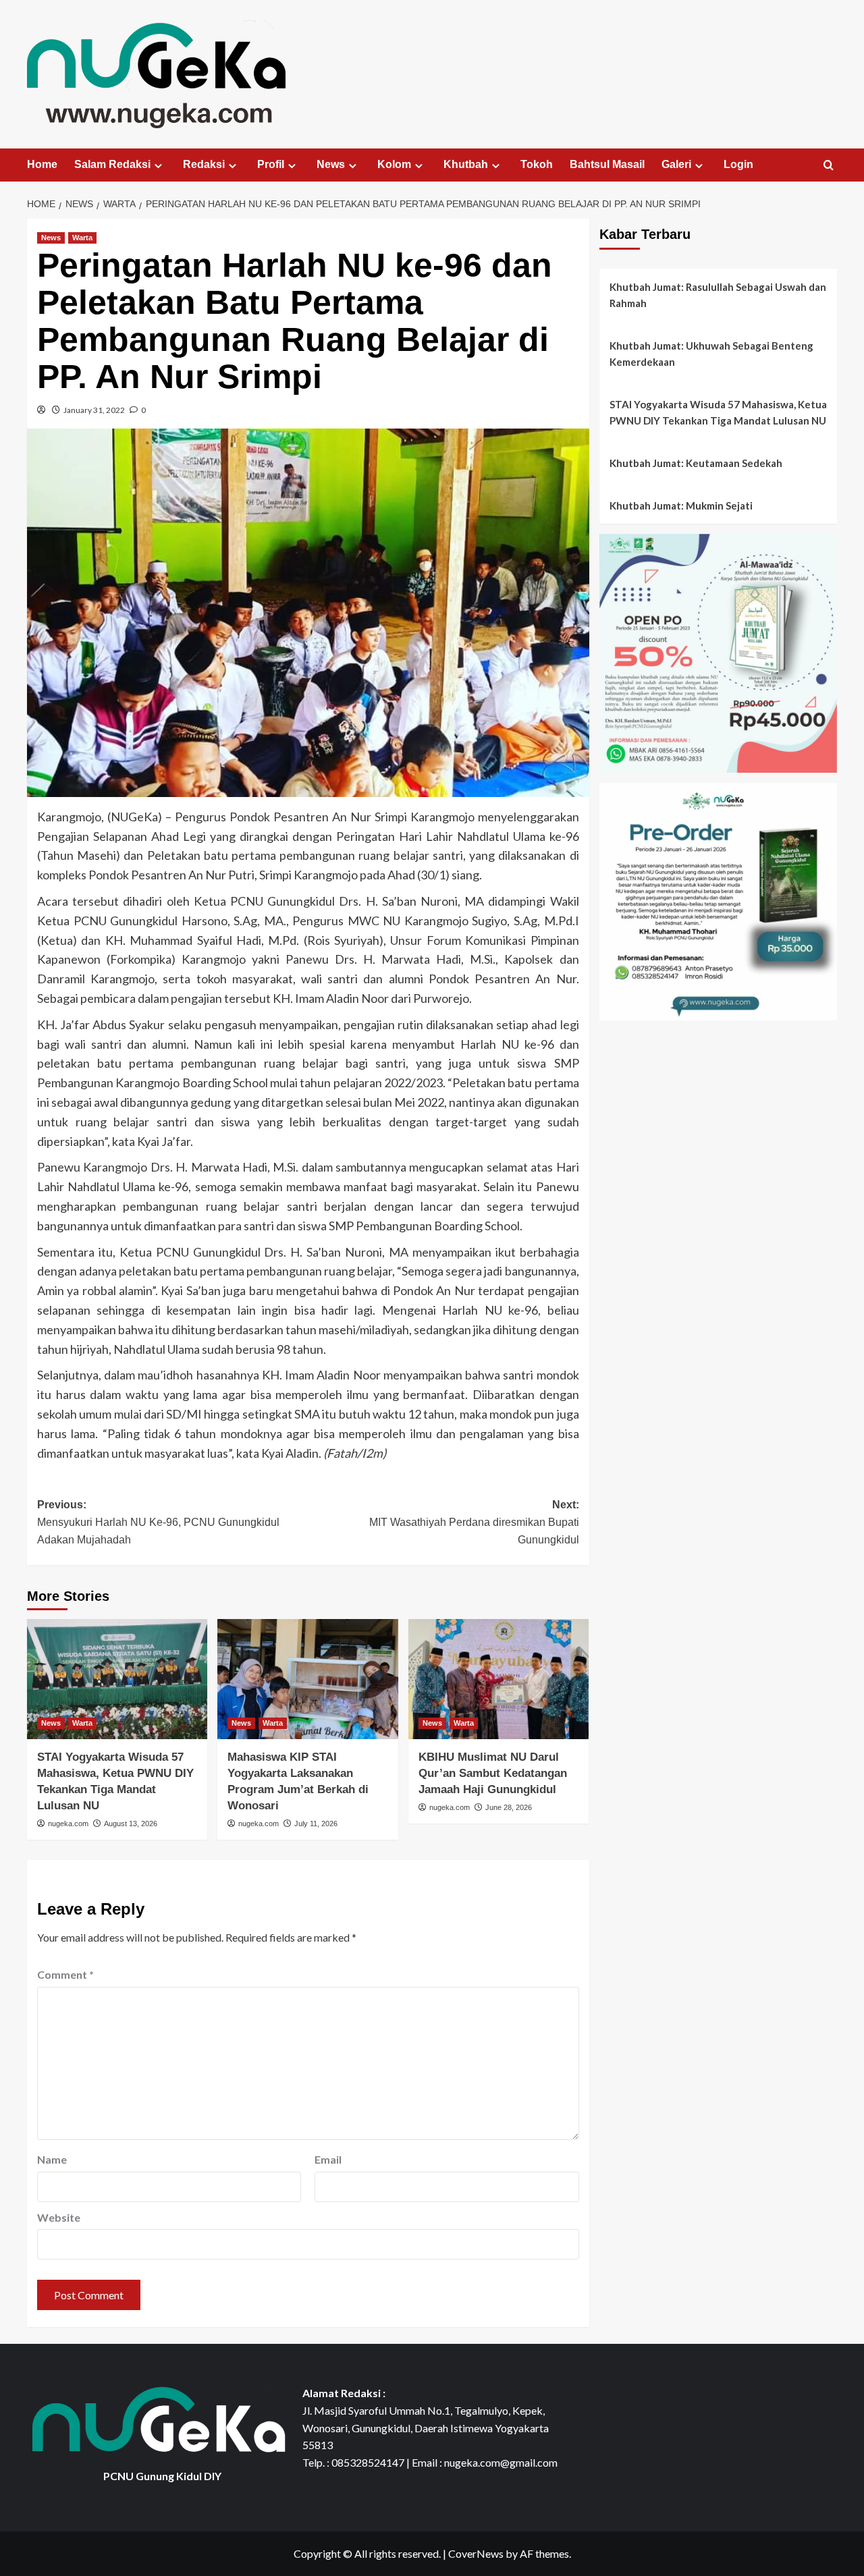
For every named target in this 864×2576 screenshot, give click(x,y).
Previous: (158, 1522)
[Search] (829, 166)
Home (42, 164)
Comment (65, 1974)
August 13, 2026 (131, 1824)
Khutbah (466, 164)
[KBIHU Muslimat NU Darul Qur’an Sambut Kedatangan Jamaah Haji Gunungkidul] (498, 1679)
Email (328, 2159)
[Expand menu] (158, 166)
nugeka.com (68, 1824)
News (331, 164)
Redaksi (204, 164)
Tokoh (537, 164)
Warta (82, 238)
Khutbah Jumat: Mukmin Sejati (681, 505)
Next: (474, 1522)
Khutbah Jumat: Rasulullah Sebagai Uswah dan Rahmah (718, 295)
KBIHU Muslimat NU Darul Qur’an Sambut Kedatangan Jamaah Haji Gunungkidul (493, 1773)
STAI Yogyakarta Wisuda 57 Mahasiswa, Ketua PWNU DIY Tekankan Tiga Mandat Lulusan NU (718, 412)
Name (52, 2159)
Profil (271, 164)
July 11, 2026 (316, 1824)
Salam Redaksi (112, 164)
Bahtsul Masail (607, 164)
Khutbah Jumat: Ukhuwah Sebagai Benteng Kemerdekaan (711, 354)
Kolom (394, 164)
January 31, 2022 (94, 410)
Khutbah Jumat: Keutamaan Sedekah (696, 463)
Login (738, 164)
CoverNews (476, 2553)
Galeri (676, 164)
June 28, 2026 (509, 1807)
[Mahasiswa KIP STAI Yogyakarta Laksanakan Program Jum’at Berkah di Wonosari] (307, 1679)
